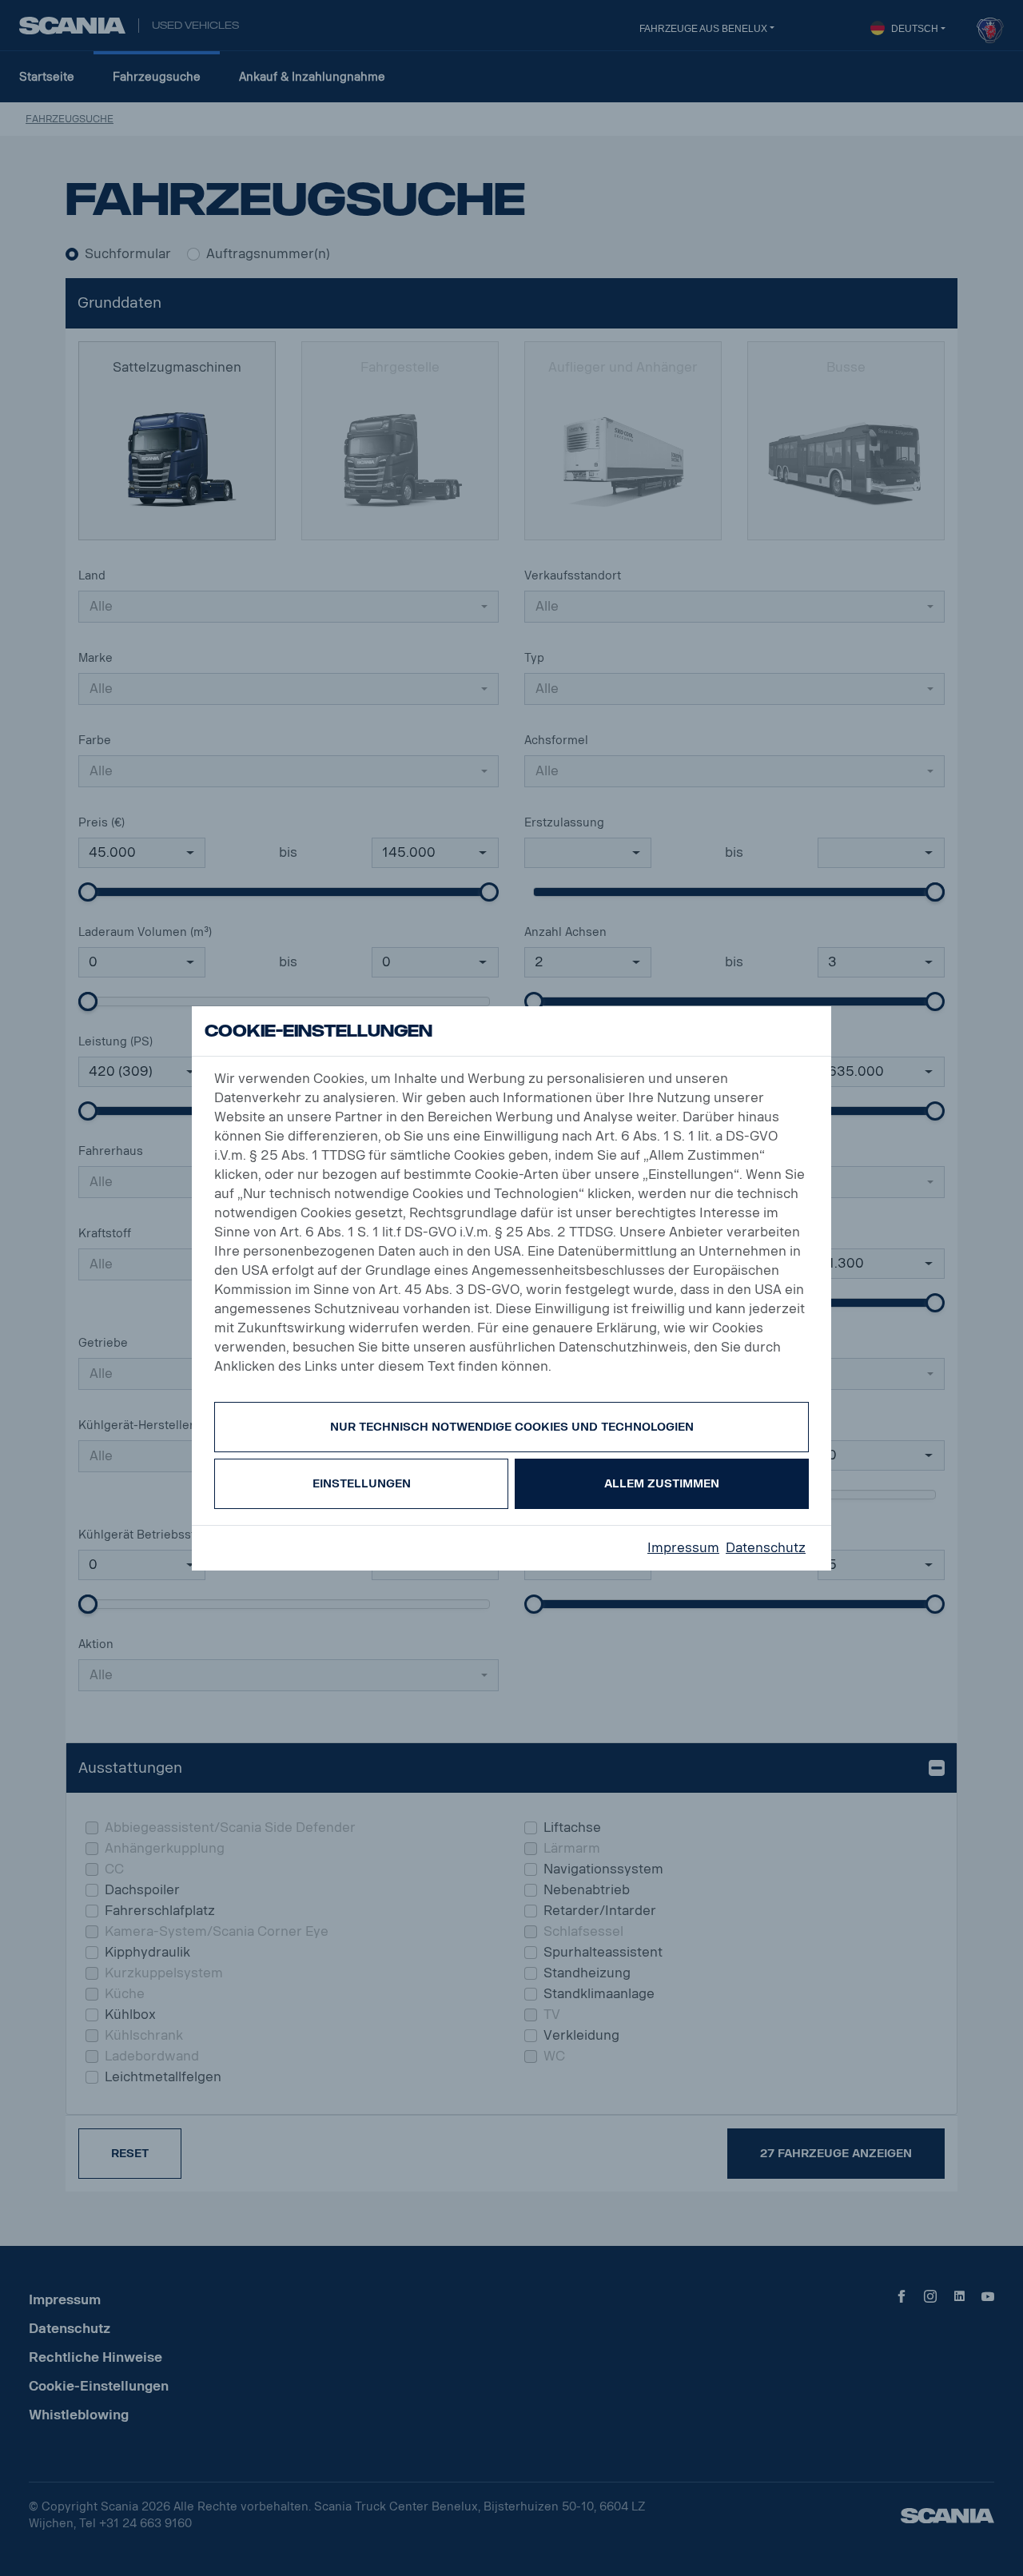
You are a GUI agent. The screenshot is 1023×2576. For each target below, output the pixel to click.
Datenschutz (766, 1548)
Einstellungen (362, 1484)
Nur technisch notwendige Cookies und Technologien (512, 1427)
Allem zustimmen (662, 1484)
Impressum (683, 1548)
